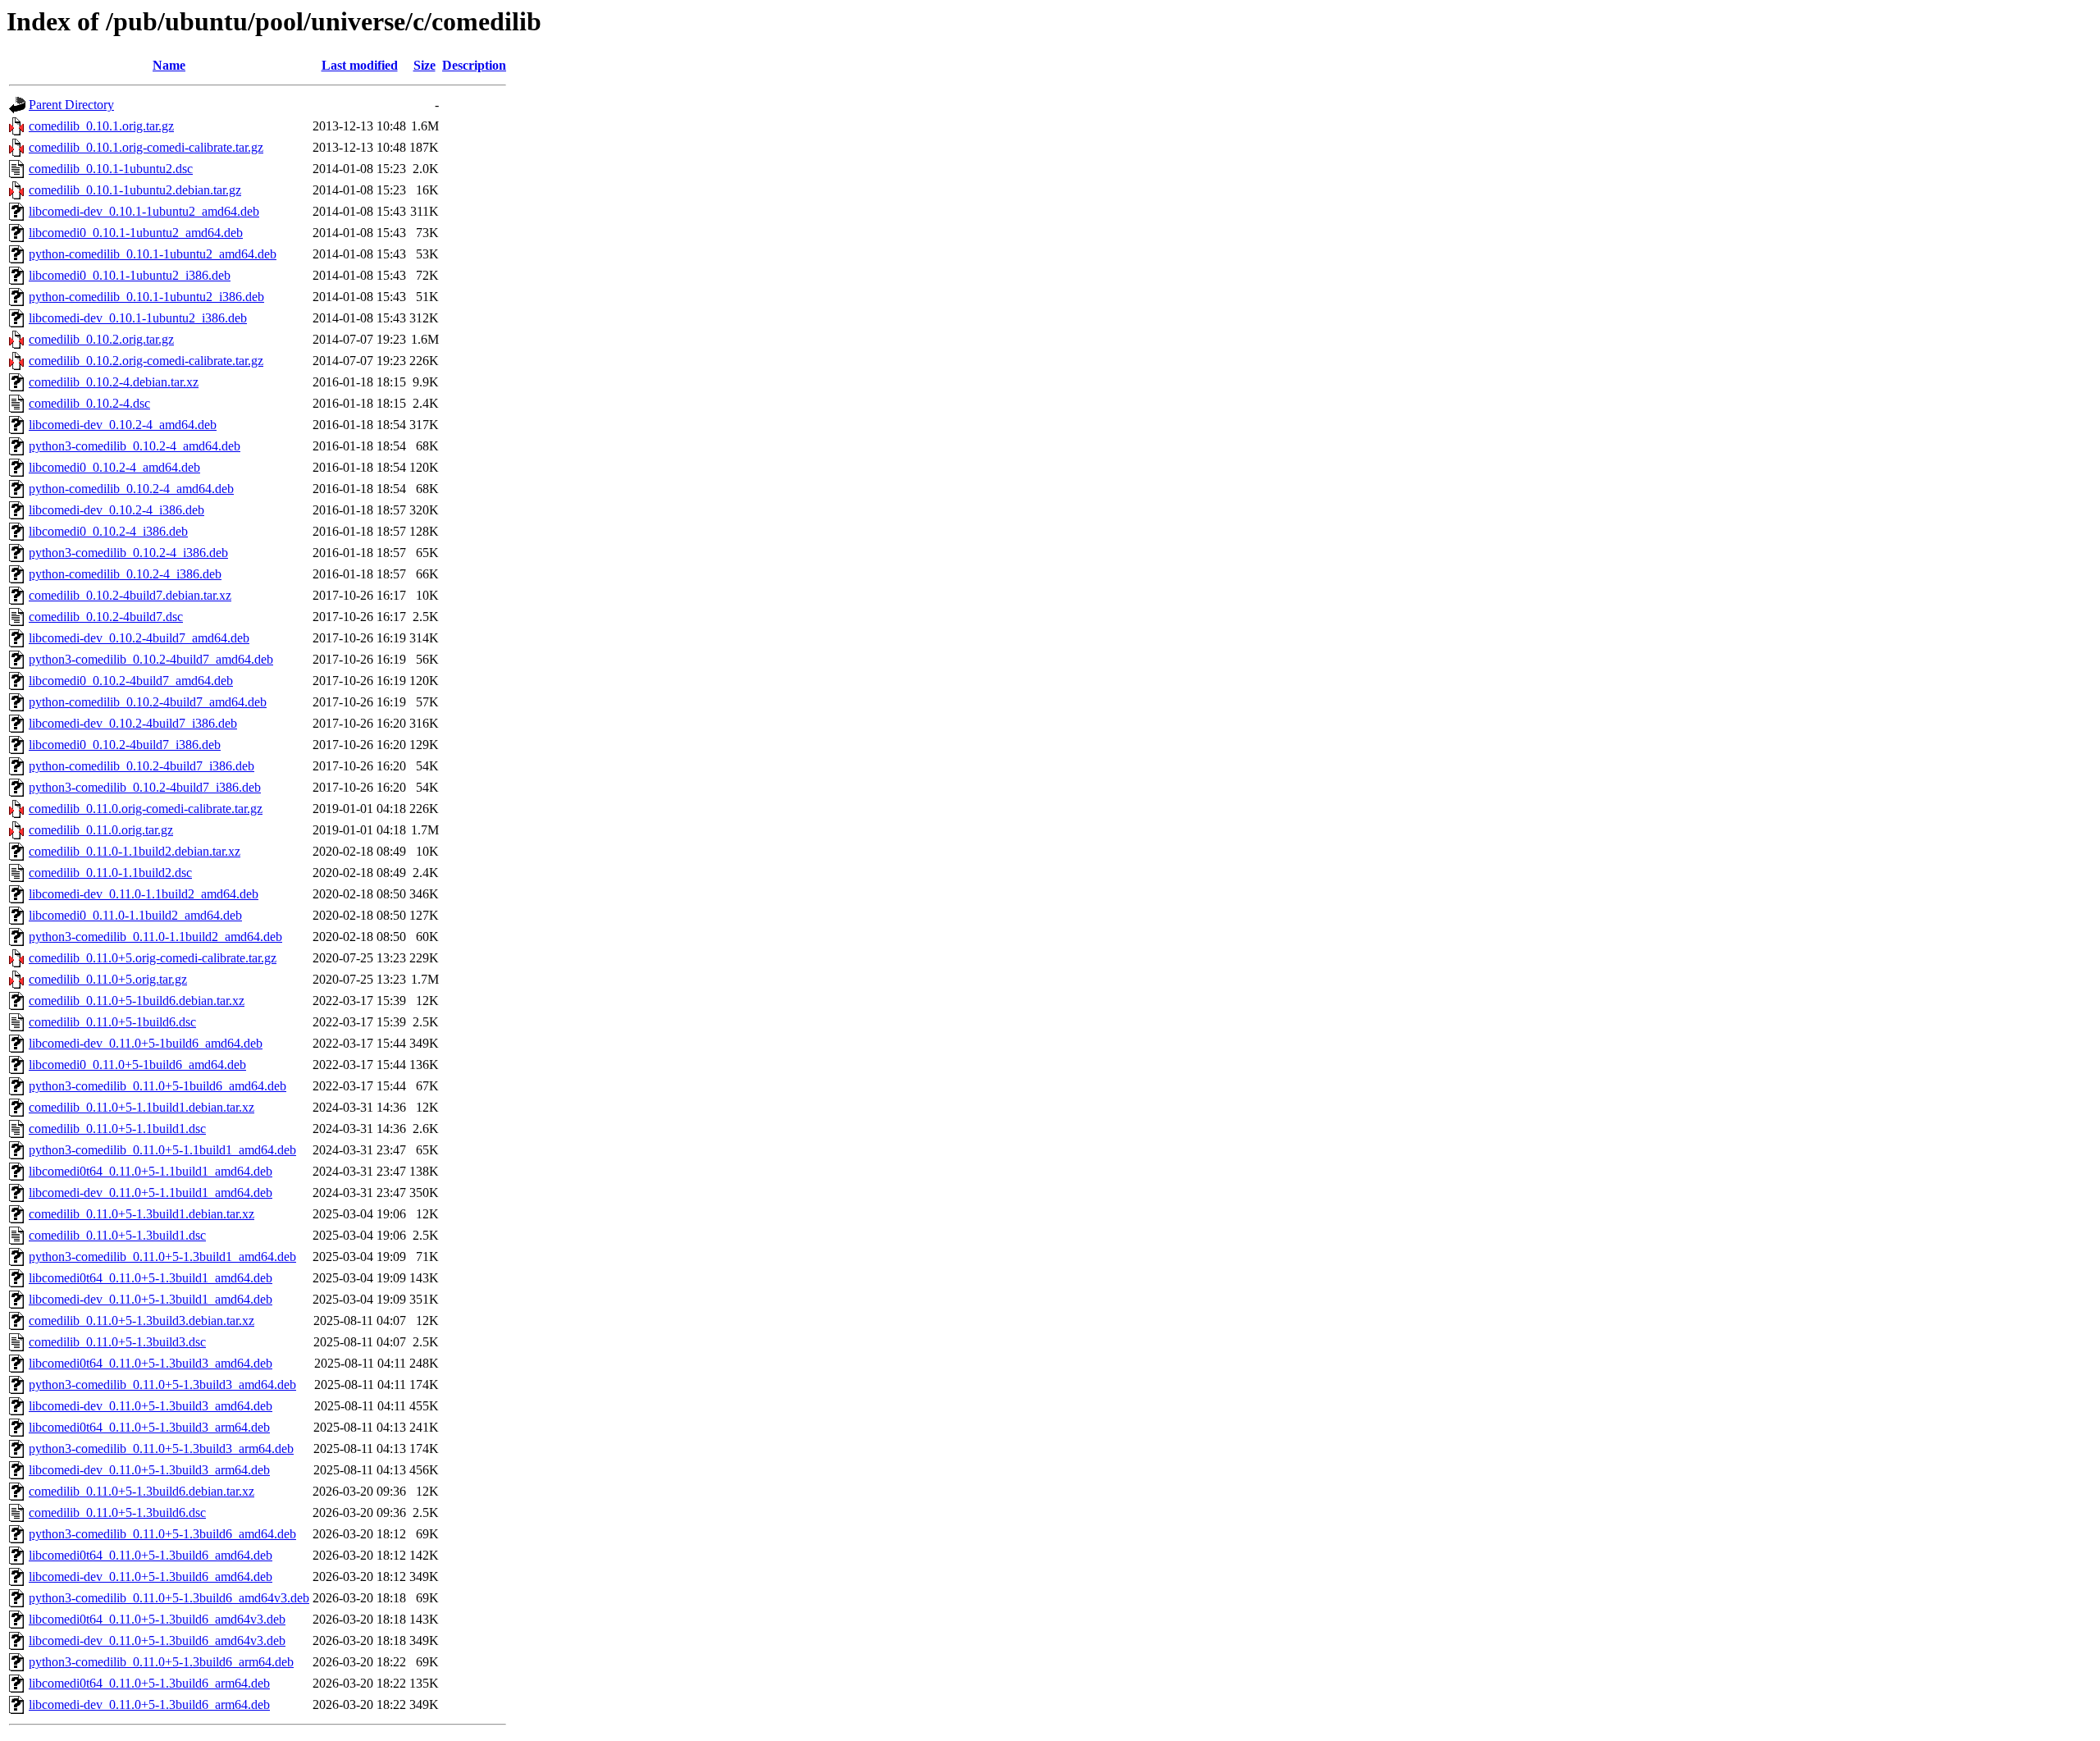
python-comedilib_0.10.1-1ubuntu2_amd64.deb (153, 254)
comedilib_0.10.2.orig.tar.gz (101, 339)
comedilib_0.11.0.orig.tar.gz (101, 830)
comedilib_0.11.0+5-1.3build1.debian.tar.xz (142, 1214)
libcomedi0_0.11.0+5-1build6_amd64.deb (137, 1065)
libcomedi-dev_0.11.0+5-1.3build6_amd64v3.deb (157, 1640)
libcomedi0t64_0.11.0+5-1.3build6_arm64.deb (149, 1683)
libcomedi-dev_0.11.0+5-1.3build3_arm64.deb (149, 1470)
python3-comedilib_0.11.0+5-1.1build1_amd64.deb (162, 1150)
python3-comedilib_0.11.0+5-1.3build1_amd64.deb (162, 1257)
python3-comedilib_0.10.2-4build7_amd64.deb (151, 659)
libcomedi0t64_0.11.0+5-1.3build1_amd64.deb (151, 1278)
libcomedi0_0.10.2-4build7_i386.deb (125, 745)
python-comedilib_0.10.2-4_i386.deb (125, 574)
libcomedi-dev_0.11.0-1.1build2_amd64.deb (144, 894)
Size (425, 65)
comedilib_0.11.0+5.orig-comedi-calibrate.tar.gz (153, 958)
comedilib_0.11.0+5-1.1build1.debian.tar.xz (142, 1107)
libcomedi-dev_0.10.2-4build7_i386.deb (133, 723)
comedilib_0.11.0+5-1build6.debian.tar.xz (137, 1001)
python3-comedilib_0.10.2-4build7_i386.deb (145, 787)
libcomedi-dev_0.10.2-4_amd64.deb (123, 425)
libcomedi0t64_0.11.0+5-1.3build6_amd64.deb (151, 1555)
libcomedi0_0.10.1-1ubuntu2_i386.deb (130, 275)
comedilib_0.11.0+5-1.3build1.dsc (117, 1235)
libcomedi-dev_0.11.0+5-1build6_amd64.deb (146, 1043)
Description (474, 65)
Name (169, 65)
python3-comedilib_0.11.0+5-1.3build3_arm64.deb (161, 1449)
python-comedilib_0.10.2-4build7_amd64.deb (148, 702)
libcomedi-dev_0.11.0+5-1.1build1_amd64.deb (151, 1193)
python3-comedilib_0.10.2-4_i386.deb (128, 553)
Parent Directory (71, 105)
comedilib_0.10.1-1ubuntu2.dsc (111, 169)
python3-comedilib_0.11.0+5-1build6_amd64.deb (157, 1086)
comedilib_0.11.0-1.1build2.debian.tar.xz (135, 851)
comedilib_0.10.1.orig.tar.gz (101, 126)
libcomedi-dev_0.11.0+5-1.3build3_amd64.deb (151, 1406)
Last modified (360, 65)
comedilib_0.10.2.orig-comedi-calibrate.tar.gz (146, 361)
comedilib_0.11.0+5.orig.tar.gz (108, 979)
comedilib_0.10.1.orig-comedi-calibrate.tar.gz (146, 147)
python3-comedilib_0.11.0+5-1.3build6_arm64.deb (161, 1662)
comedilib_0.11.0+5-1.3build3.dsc (117, 1342)
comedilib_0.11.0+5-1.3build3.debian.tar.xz (142, 1321)
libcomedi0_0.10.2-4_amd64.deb (114, 467)
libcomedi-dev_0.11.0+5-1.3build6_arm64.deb (149, 1704)
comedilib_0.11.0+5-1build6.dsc (112, 1022)
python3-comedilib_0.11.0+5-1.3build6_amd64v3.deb (169, 1598)
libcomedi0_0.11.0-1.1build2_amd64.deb (135, 915)
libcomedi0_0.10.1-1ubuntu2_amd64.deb (136, 233)
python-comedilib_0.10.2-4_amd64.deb (131, 489)
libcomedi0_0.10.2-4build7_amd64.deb (131, 681)
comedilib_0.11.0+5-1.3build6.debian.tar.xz (142, 1491)
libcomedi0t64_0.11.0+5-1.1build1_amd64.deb (151, 1171)
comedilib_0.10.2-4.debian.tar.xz (114, 382)
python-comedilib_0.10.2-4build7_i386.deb (142, 766)
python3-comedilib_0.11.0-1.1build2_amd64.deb (155, 937)
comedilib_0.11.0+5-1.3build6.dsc (117, 1513)
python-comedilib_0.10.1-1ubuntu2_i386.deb (146, 297)
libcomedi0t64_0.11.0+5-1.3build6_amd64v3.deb (157, 1619)
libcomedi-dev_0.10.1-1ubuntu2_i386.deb (138, 318)
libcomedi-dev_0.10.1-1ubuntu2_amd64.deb (144, 211)
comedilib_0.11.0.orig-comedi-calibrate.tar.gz (146, 809)
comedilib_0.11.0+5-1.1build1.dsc (117, 1129)
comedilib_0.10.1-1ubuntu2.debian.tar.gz (135, 190)
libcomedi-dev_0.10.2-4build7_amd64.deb (139, 638)
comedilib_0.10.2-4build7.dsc (106, 617)
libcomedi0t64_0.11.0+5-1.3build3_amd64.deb (151, 1363)
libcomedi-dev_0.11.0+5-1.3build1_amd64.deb (151, 1299)
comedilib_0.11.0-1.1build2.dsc (110, 873)
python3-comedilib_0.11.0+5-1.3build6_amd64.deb (162, 1534)
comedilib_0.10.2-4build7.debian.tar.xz (130, 595)
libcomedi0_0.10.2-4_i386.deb (108, 531)
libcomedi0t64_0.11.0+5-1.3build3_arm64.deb (149, 1427)
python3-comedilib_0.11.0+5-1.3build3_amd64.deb (162, 1385)
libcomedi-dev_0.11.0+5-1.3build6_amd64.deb (151, 1576)
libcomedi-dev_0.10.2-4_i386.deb (116, 510)
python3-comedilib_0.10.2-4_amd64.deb (135, 446)
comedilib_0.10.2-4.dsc (89, 403)
